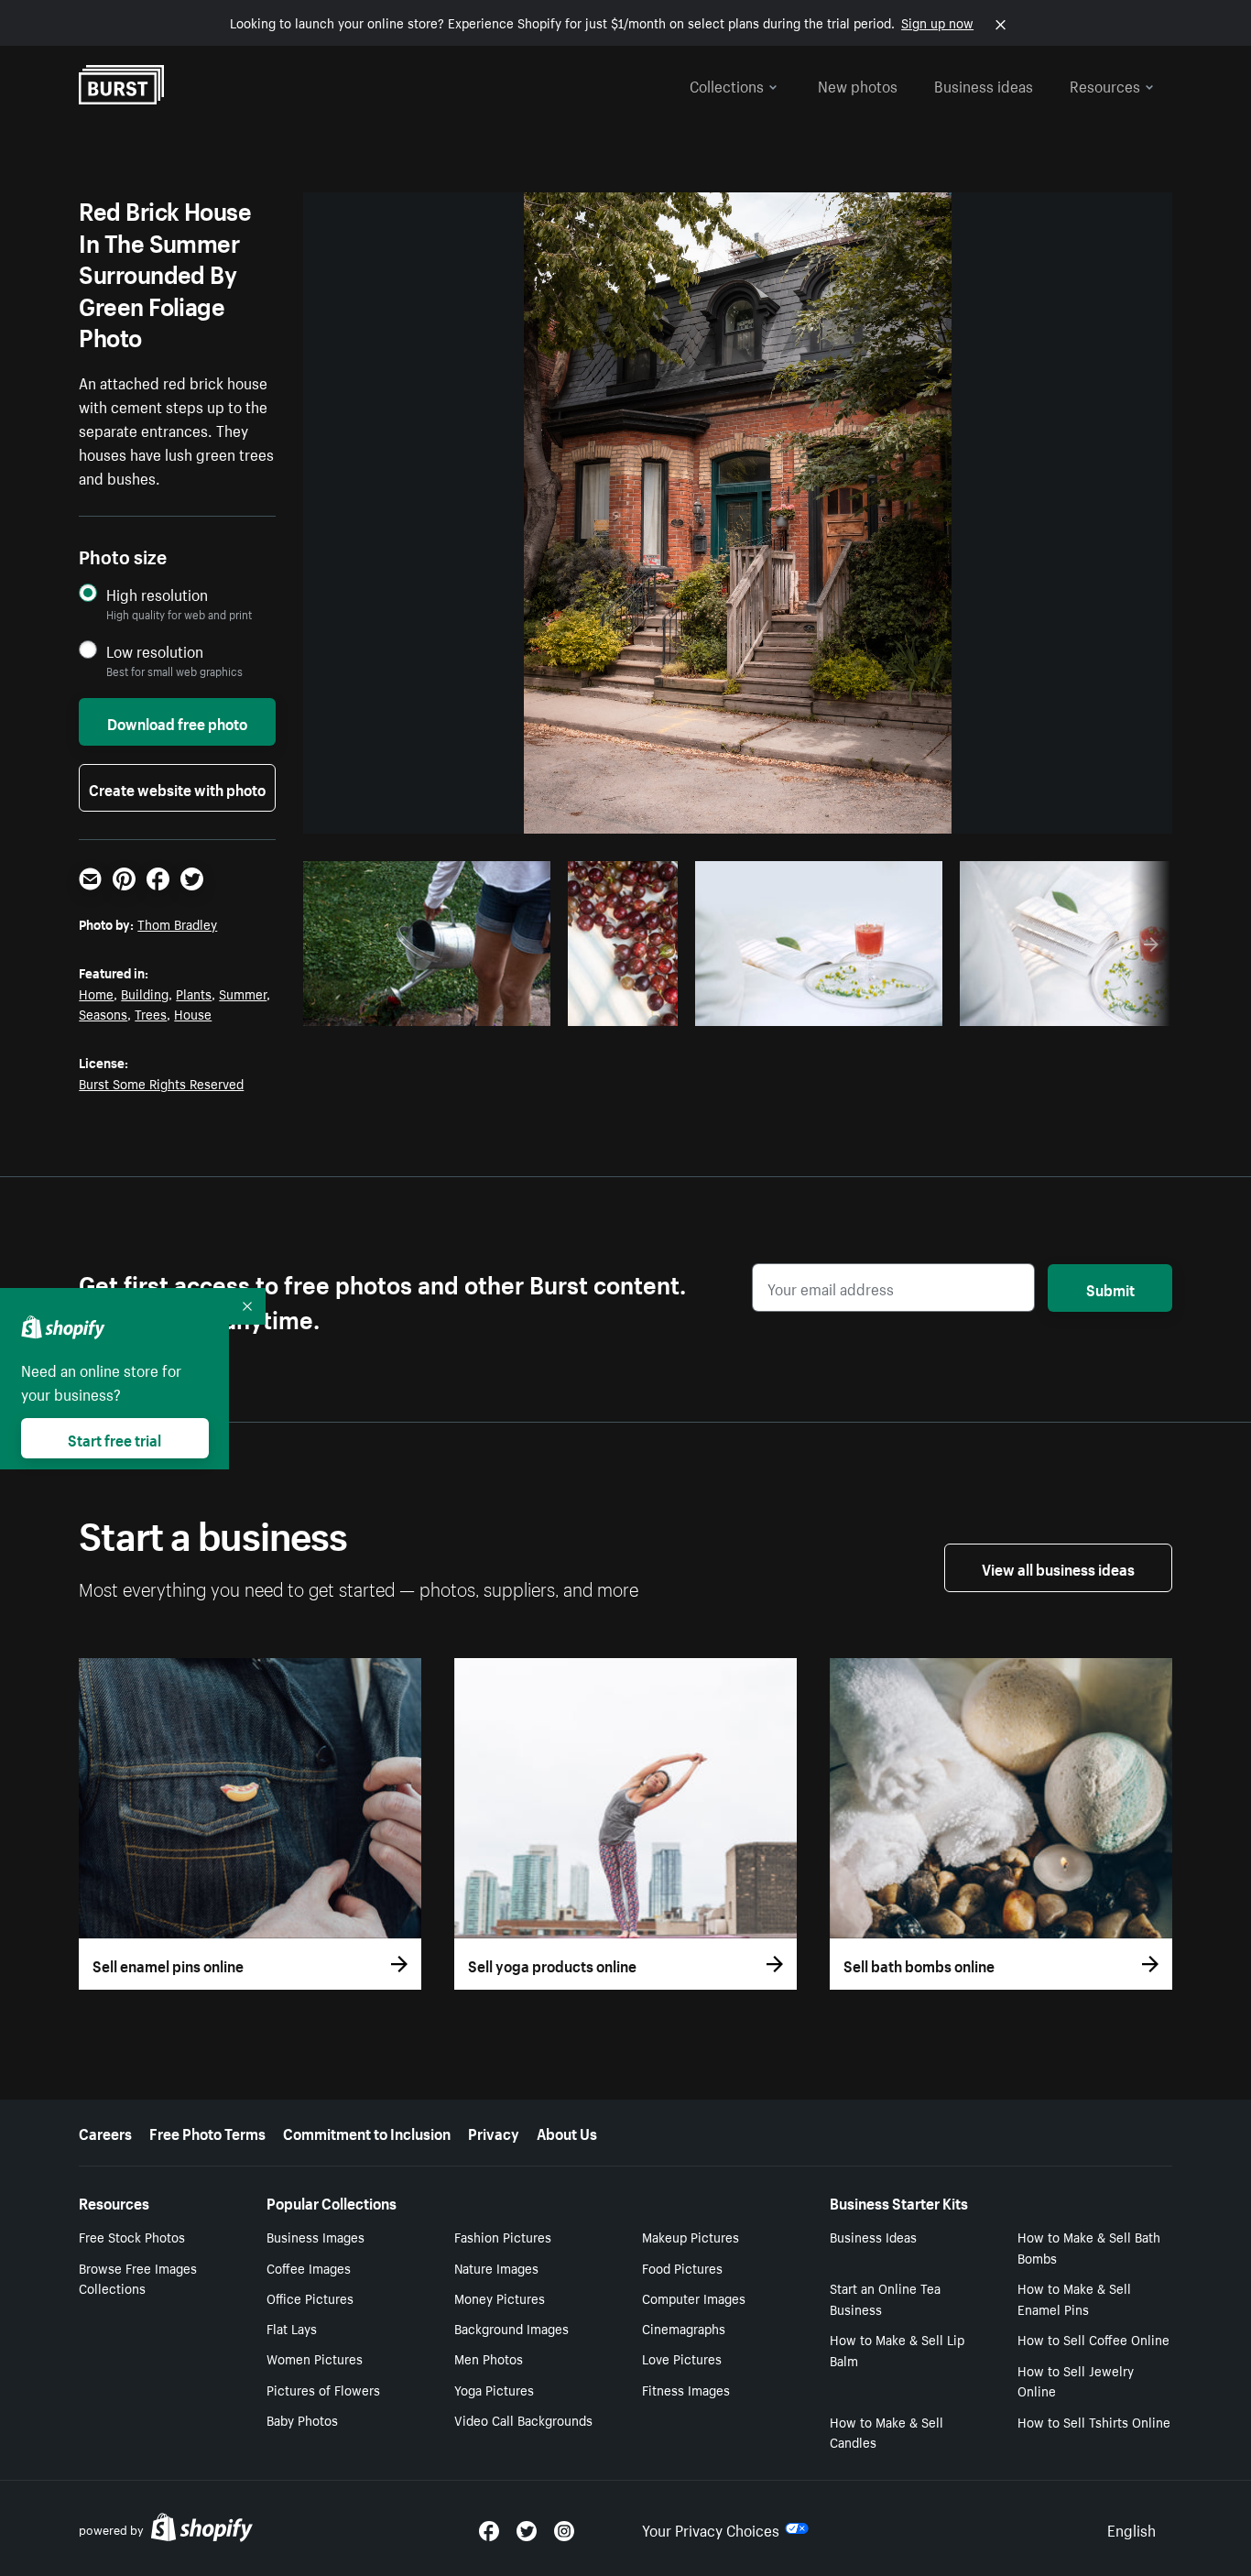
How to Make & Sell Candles (887, 2432)
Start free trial (114, 1438)
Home (96, 993)
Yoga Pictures (494, 2389)
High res (424, 1007)
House (193, 1013)
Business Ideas (873, 2236)
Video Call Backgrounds (523, 2419)
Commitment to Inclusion (367, 2132)
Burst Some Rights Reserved (161, 1083)
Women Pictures (315, 2358)
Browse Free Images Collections (138, 2278)
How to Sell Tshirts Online (1094, 2421)
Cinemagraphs (684, 2328)
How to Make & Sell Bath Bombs (1089, 2247)
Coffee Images (309, 2267)
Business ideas (984, 84)
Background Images (511, 2328)
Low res (495, 1007)
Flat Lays (292, 2328)
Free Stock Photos (132, 2236)
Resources (1105, 84)
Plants (194, 993)
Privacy (494, 2132)
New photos (858, 84)
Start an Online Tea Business (885, 2298)
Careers (105, 2132)
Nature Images (496, 2267)
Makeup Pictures (691, 2236)
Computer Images (694, 2298)
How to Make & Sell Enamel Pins (1074, 2298)
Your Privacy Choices (711, 2528)
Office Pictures (310, 2298)
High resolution (157, 594)
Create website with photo (177, 788)
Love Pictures (682, 2358)
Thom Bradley (177, 923)
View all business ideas (1058, 1567)
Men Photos (489, 2358)
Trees (151, 1013)
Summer (243, 993)
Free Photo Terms (207, 2132)
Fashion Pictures (503, 2236)
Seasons (103, 1013)
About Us (567, 2132)
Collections (727, 84)
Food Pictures (682, 2267)
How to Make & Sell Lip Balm (897, 2349)
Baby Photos (302, 2419)
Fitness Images (686, 2389)
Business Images (315, 2236)
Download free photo (177, 722)
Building (145, 993)
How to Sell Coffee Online (1093, 2339)
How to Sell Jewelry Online (1076, 2380)
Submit (1110, 1288)
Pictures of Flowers (323, 2389)
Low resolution (155, 651)
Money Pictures (500, 2298)
